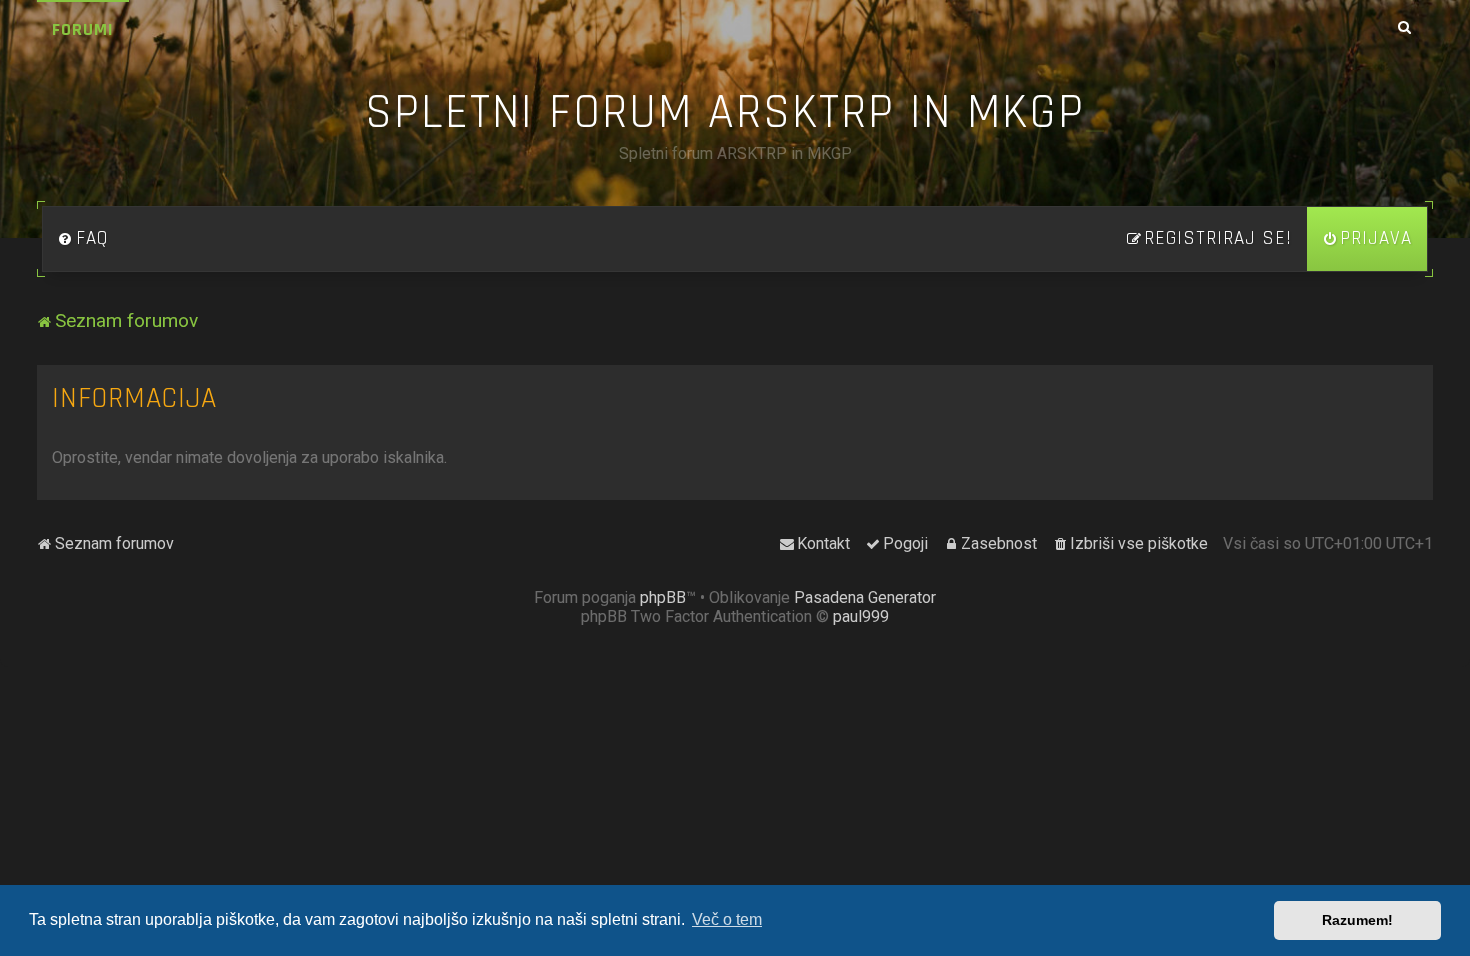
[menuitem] (83, 239)
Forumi (83, 29)
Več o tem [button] (727, 919)
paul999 (861, 616)
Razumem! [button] (1357, 920)
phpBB (663, 597)
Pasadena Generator (865, 597)
